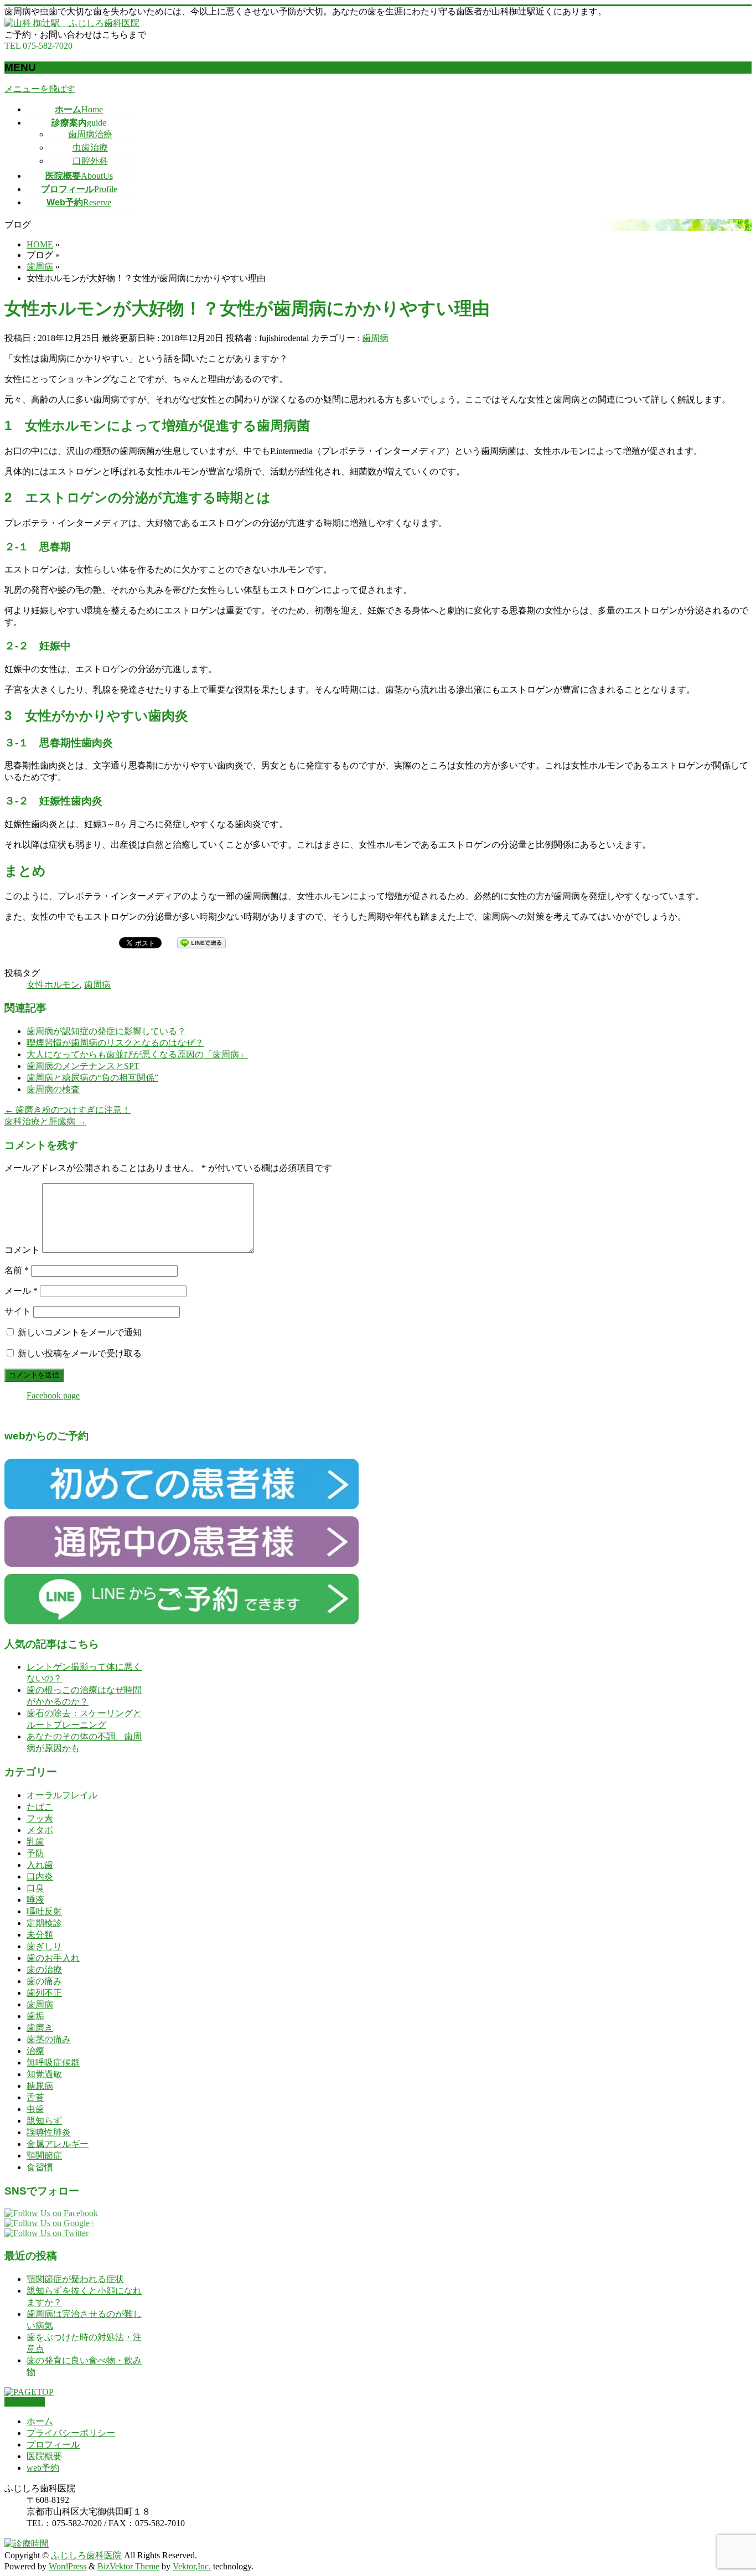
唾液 (35, 1900)
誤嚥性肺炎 (49, 2132)
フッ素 (40, 1818)
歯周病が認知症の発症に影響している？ (106, 1031)
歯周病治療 (90, 134)
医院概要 (44, 2456)
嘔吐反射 (44, 1911)
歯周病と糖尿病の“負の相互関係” (92, 1078)
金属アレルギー (58, 2144)
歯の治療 (44, 1970)
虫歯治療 (90, 148)
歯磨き (40, 2028)
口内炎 (40, 1876)
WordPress (68, 2566)
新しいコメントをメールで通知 (80, 1332)
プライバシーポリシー (71, 2433)
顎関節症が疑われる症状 (75, 2279)
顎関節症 (44, 2156)
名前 (17, 1270)
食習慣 (40, 2167)
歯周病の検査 (53, 1089)
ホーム (40, 2421)
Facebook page (53, 1395)
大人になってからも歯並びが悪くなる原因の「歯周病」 (137, 1054)
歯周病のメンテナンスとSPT (83, 1066)
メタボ (40, 1830)
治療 (35, 2051)
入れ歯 (40, 1865)
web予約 (43, 2468)
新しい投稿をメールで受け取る (80, 1353)
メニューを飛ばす (40, 89)
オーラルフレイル (62, 1795)
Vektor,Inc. (192, 2566)
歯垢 (35, 2016)
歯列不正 (44, 1993)
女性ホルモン (53, 985)
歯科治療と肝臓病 (45, 1121)
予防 (35, 1853)
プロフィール (53, 2445)
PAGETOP (25, 2402)
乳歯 (35, 1842)
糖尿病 (40, 2086)
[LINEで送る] (201, 942)
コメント (22, 1250)
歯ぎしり (44, 1946)
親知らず (44, 2121)
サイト (18, 1311)
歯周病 (375, 338)
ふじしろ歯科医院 (86, 2555)
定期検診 (44, 1923)
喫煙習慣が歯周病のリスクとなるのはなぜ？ (115, 1043)
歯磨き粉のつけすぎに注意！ (68, 1110)
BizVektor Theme (128, 2566)
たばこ (40, 1807)
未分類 (40, 1935)
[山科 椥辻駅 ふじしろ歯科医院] (72, 23)
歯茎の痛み (49, 2039)
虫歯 (35, 2109)
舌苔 (35, 2097)
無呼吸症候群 (53, 2063)
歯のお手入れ (53, 1958)
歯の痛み (44, 1981)
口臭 (35, 1888)
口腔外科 (90, 161)
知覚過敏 (44, 2074)
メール (21, 1291)
